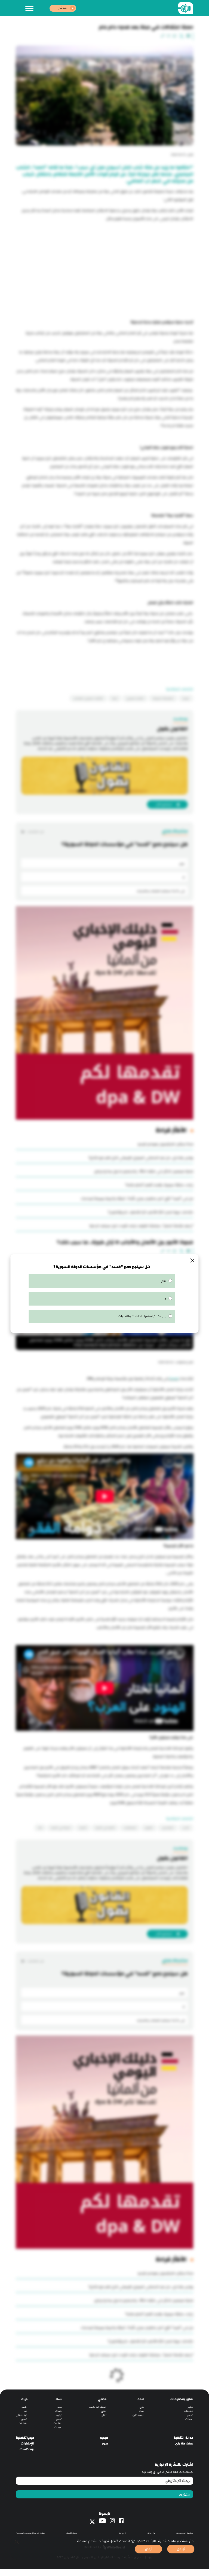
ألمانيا (83, 1828)
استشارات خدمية (98, 2407)
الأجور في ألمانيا (105, 1828)
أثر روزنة (123, 2533)
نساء (142, 2411)
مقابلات (58, 2423)
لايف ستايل (138, 2415)
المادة (173, 1379)
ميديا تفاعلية (25, 2438)
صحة (141, 2399)
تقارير (190, 2407)
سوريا (186, 698)
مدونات (189, 2419)
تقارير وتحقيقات (182, 2399)
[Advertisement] (104, 264)
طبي (142, 2407)
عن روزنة (151, 2533)
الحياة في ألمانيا (61, 1828)
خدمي (102, 2399)
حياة (24, 2399)
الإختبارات (27, 2444)
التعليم (149, 1828)
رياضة (24, 2407)
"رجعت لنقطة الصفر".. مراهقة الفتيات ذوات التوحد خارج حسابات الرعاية (141, 1226)
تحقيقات (189, 2411)
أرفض (149, 2549)
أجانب (186, 1828)
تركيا (115, 698)
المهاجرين (168, 1828)
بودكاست (27, 2449)
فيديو (59, 2415)
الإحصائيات (130, 1828)
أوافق (181, 2549)
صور (105, 2444)
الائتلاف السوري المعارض (88, 698)
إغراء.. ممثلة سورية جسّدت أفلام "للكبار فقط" (159, 1185)
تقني (104, 2411)
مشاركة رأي (184, 2444)
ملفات (59, 2411)
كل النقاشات (35, 832)
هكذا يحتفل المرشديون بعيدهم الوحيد (165, 1144)
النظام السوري (135, 698)
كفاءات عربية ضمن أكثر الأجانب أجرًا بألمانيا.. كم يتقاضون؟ (151, 1212)
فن (26, 2411)
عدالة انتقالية (183, 2438)
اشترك (184, 2495)
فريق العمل (71, 2533)
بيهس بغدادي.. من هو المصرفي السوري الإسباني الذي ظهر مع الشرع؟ (141, 1158)
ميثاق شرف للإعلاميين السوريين (30, 2533)
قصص (190, 2415)
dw (40, 1828)
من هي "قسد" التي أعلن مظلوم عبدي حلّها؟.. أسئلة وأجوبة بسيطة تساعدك (137, 1199)
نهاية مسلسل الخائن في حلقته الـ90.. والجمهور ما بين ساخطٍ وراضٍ (144, 1171)
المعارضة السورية (163, 698)
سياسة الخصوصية (185, 2533)
